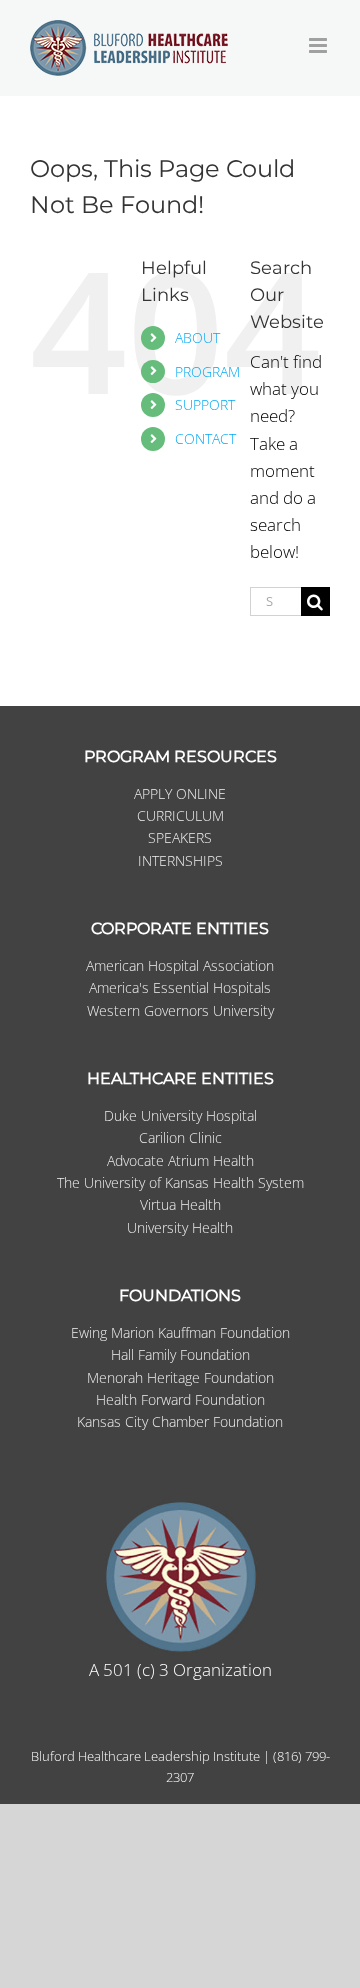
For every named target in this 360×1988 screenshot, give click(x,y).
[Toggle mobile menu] (319, 45)
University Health (180, 1227)
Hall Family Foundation (180, 1354)
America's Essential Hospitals (180, 987)
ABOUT (197, 337)
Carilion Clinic (180, 1137)
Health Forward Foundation (180, 1399)
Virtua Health (180, 1204)
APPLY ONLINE (180, 793)
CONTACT (205, 438)
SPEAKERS (180, 837)
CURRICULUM (180, 815)
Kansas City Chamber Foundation (180, 1421)
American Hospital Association (180, 965)
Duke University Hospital (180, 1115)
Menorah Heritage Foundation (180, 1377)
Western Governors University (180, 1010)
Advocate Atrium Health (180, 1160)
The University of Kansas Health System (180, 1182)
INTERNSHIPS (180, 860)
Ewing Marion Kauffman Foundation (180, 1332)
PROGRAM (207, 371)
